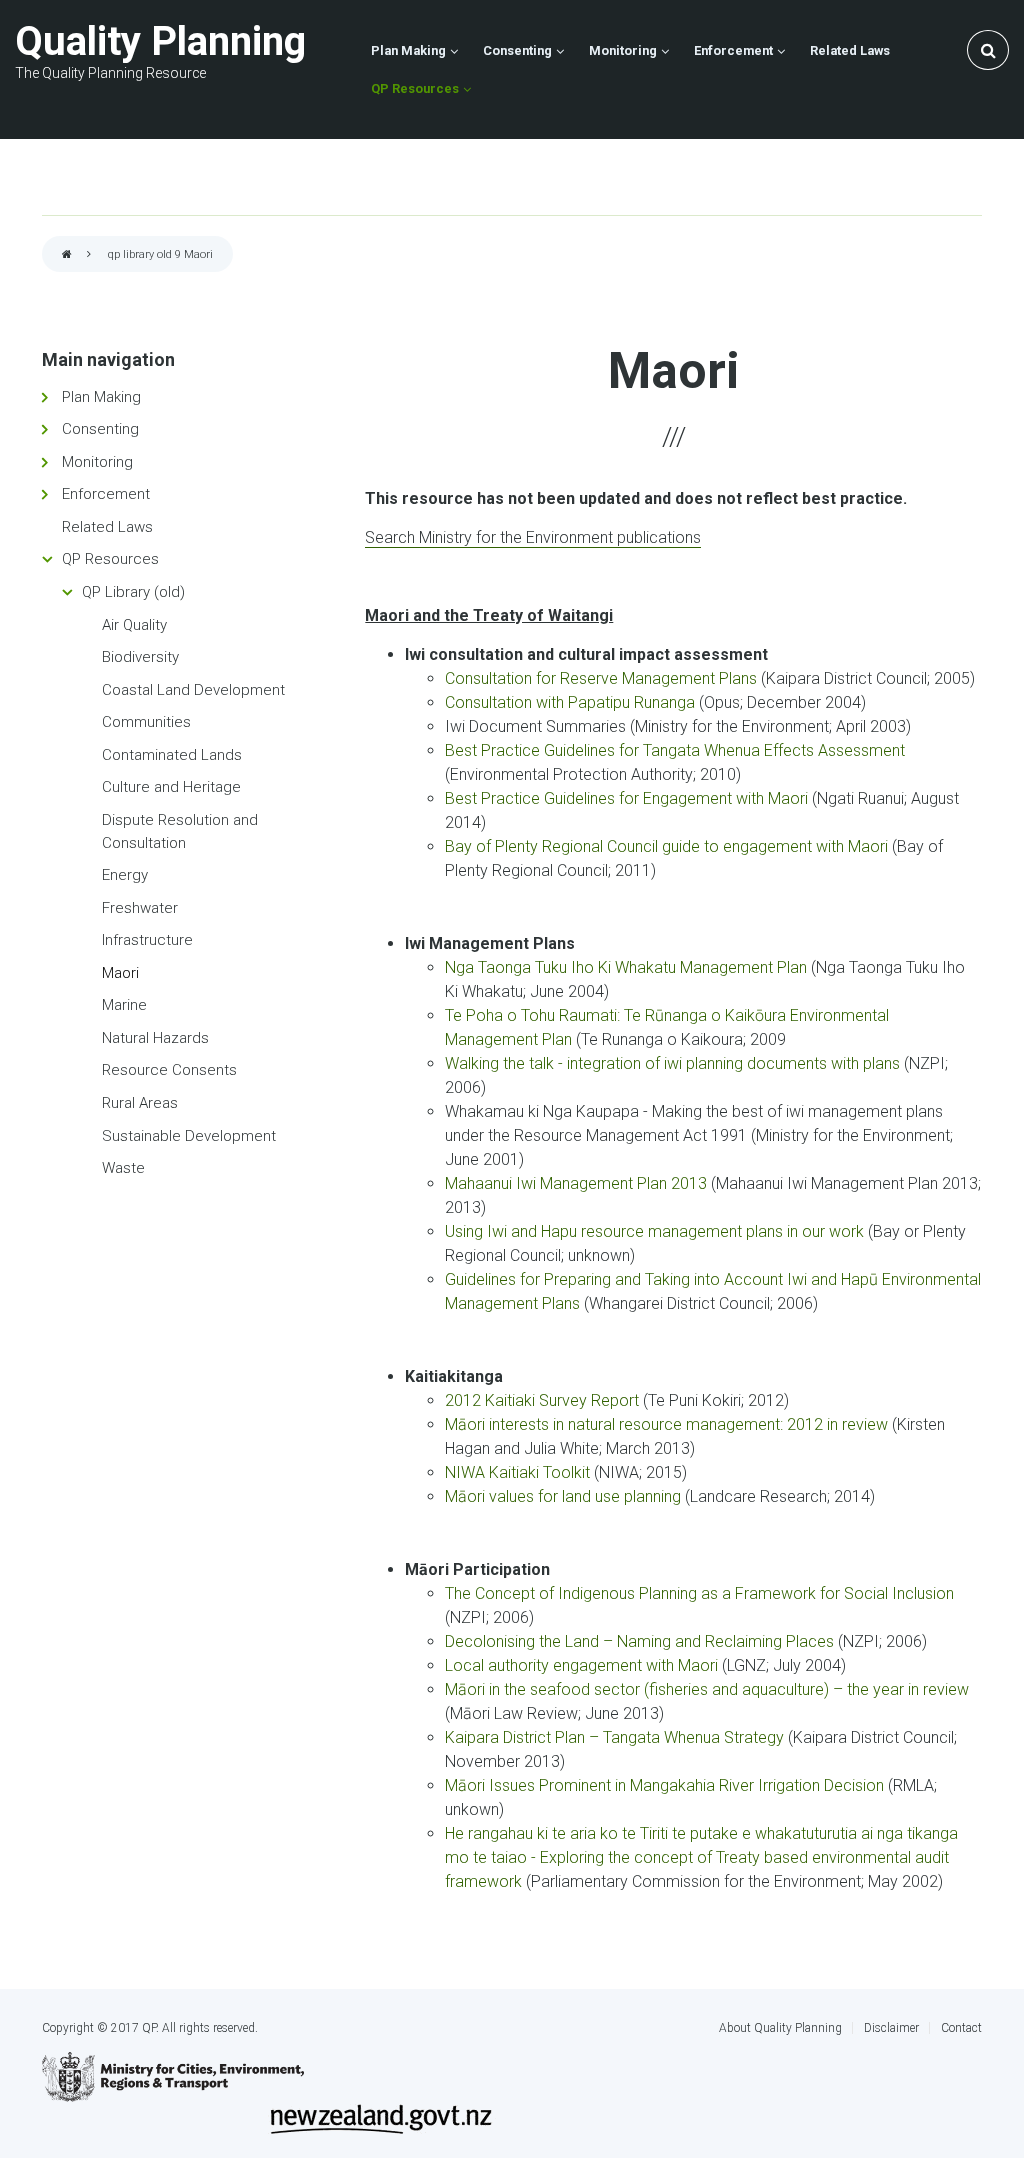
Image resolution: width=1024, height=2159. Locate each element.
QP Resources (110, 559)
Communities (146, 722)
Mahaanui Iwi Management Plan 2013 (576, 1183)
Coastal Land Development (193, 690)
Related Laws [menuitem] (850, 50)
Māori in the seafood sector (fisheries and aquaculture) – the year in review (707, 1689)
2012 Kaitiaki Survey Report (544, 1400)
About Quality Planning (780, 2028)
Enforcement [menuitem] (733, 50)
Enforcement (106, 494)
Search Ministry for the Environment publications (533, 537)
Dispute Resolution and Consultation (180, 831)
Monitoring (97, 462)
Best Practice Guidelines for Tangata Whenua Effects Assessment (675, 750)
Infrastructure (147, 940)
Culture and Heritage (171, 787)
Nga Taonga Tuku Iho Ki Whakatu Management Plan (628, 967)
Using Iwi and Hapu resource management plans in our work (656, 1231)
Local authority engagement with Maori (583, 1665)
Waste (123, 1168)
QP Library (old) (133, 592)
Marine (124, 1005)
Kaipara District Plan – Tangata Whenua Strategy (614, 1737)
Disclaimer (891, 2028)
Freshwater (140, 908)
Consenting (100, 429)
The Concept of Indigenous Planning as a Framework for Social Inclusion (699, 1593)
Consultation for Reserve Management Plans (601, 678)
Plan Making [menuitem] (408, 50)
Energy (125, 875)
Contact (961, 2028)
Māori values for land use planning (563, 1496)
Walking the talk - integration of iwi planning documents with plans (674, 1063)
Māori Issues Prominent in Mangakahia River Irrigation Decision (666, 1785)
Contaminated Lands (172, 755)
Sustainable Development (189, 1136)
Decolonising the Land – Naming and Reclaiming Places (641, 1641)
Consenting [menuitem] (517, 50)
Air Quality (134, 625)
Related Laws (107, 527)
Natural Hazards (155, 1038)
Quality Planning (160, 41)
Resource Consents (169, 1070)
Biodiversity (140, 657)
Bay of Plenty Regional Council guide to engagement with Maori (668, 846)
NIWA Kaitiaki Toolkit (517, 1472)
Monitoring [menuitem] (623, 50)
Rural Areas (140, 1103)
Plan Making (101, 397)
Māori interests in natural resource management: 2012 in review (666, 1424)
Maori (120, 973)
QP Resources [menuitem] (415, 88)
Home (67, 255)
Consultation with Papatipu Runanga (572, 702)
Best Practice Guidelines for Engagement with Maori (626, 798)
